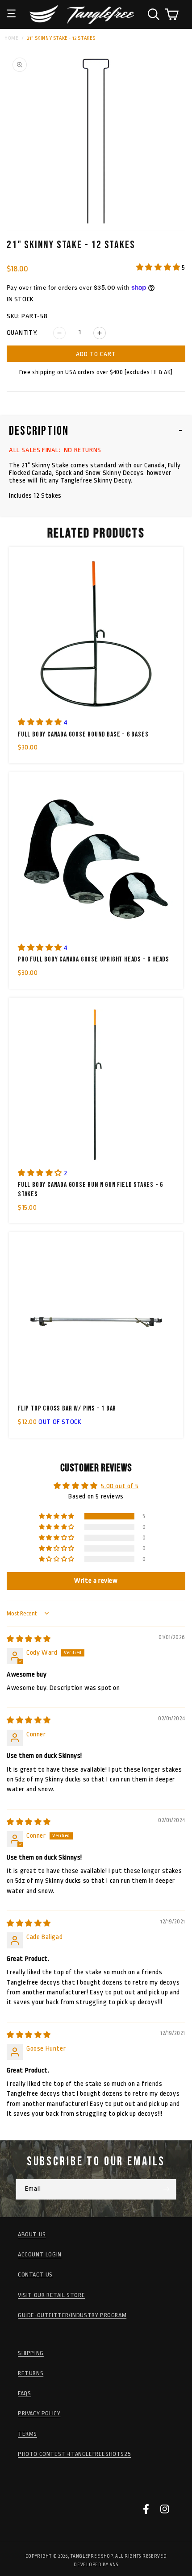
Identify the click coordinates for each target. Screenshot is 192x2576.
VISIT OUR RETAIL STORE (51, 2295)
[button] (11, 7)
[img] (29, 1639)
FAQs (24, 2393)
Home (11, 38)
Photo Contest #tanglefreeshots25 (74, 2454)
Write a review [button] (96, 1581)
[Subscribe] (166, 2189)
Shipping (31, 2353)
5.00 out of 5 (120, 1486)
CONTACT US (35, 2274)
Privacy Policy (39, 2413)
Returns (31, 2373)
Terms (27, 2434)
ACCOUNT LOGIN (40, 2254)
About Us (32, 2234)
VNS (114, 2565)
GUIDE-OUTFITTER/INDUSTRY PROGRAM (72, 2315)
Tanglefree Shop (92, 2556)
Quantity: (22, 333)
